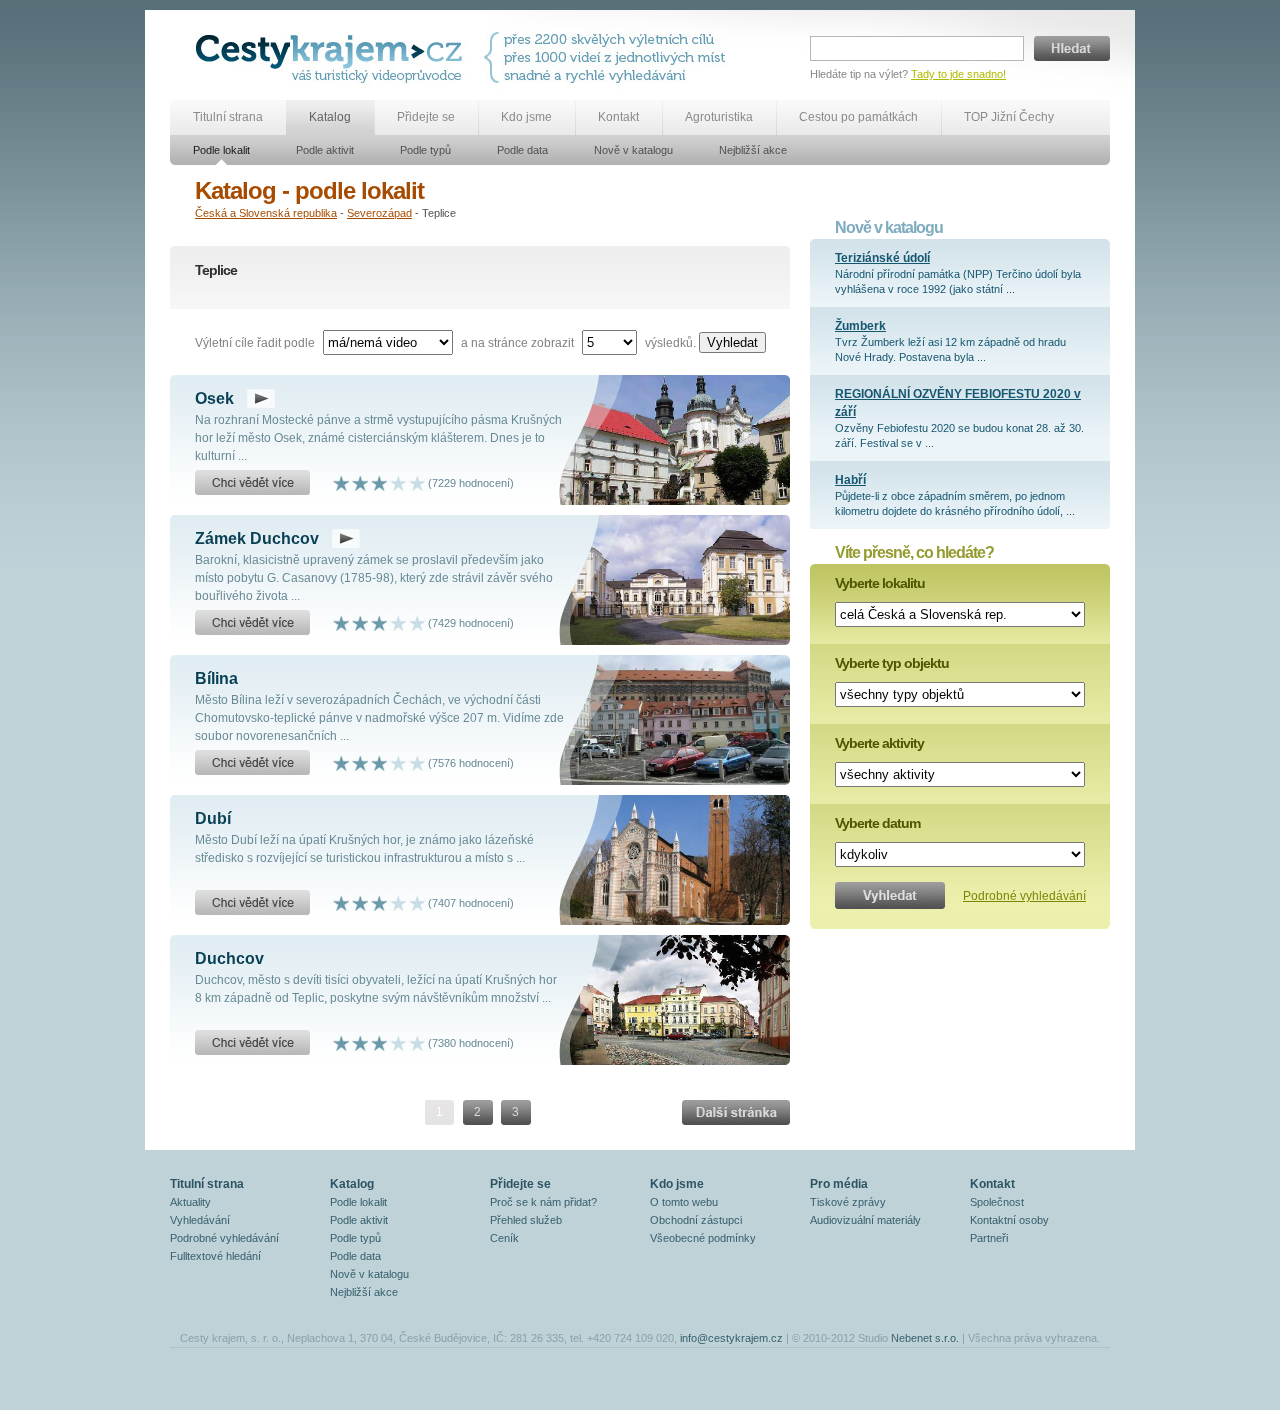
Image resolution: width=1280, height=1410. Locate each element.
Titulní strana (228, 117)
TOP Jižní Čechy (1009, 117)
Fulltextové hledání (215, 1256)
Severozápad (379, 213)
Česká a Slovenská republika (266, 213)
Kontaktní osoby (1009, 1220)
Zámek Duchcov (257, 538)
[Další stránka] (736, 1112)
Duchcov (229, 958)
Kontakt (618, 117)
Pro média (839, 1184)
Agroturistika (719, 117)
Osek (214, 398)
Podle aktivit (325, 150)
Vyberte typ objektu (892, 663)
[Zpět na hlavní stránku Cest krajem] (332, 57)
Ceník (504, 1238)
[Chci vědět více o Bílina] (252, 763)
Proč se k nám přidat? (543, 1202)
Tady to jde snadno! (958, 74)
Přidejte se (426, 117)
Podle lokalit (221, 150)
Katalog (330, 117)
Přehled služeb (526, 1220)
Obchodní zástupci (696, 1220)
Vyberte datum (877, 823)
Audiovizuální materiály (865, 1220)
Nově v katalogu (633, 150)
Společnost (997, 1202)
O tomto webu (684, 1202)
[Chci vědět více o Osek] (252, 483)
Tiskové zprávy (848, 1202)
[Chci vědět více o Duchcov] (252, 1043)
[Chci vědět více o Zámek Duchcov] (252, 623)
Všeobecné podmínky (703, 1238)
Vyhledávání (200, 1220)
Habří (850, 480)
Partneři (989, 1238)
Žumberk (860, 326)
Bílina (216, 678)
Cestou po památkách (858, 117)
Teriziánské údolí (882, 258)
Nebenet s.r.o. (925, 1338)
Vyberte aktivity (879, 743)
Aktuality (190, 1202)
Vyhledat (732, 342)
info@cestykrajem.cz (731, 1338)
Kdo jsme (526, 117)
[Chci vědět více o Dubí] (252, 903)
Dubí (213, 818)
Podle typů (425, 150)
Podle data (522, 150)
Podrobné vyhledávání (1024, 896)
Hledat (1072, 48)
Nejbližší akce (753, 150)
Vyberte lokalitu (880, 583)
